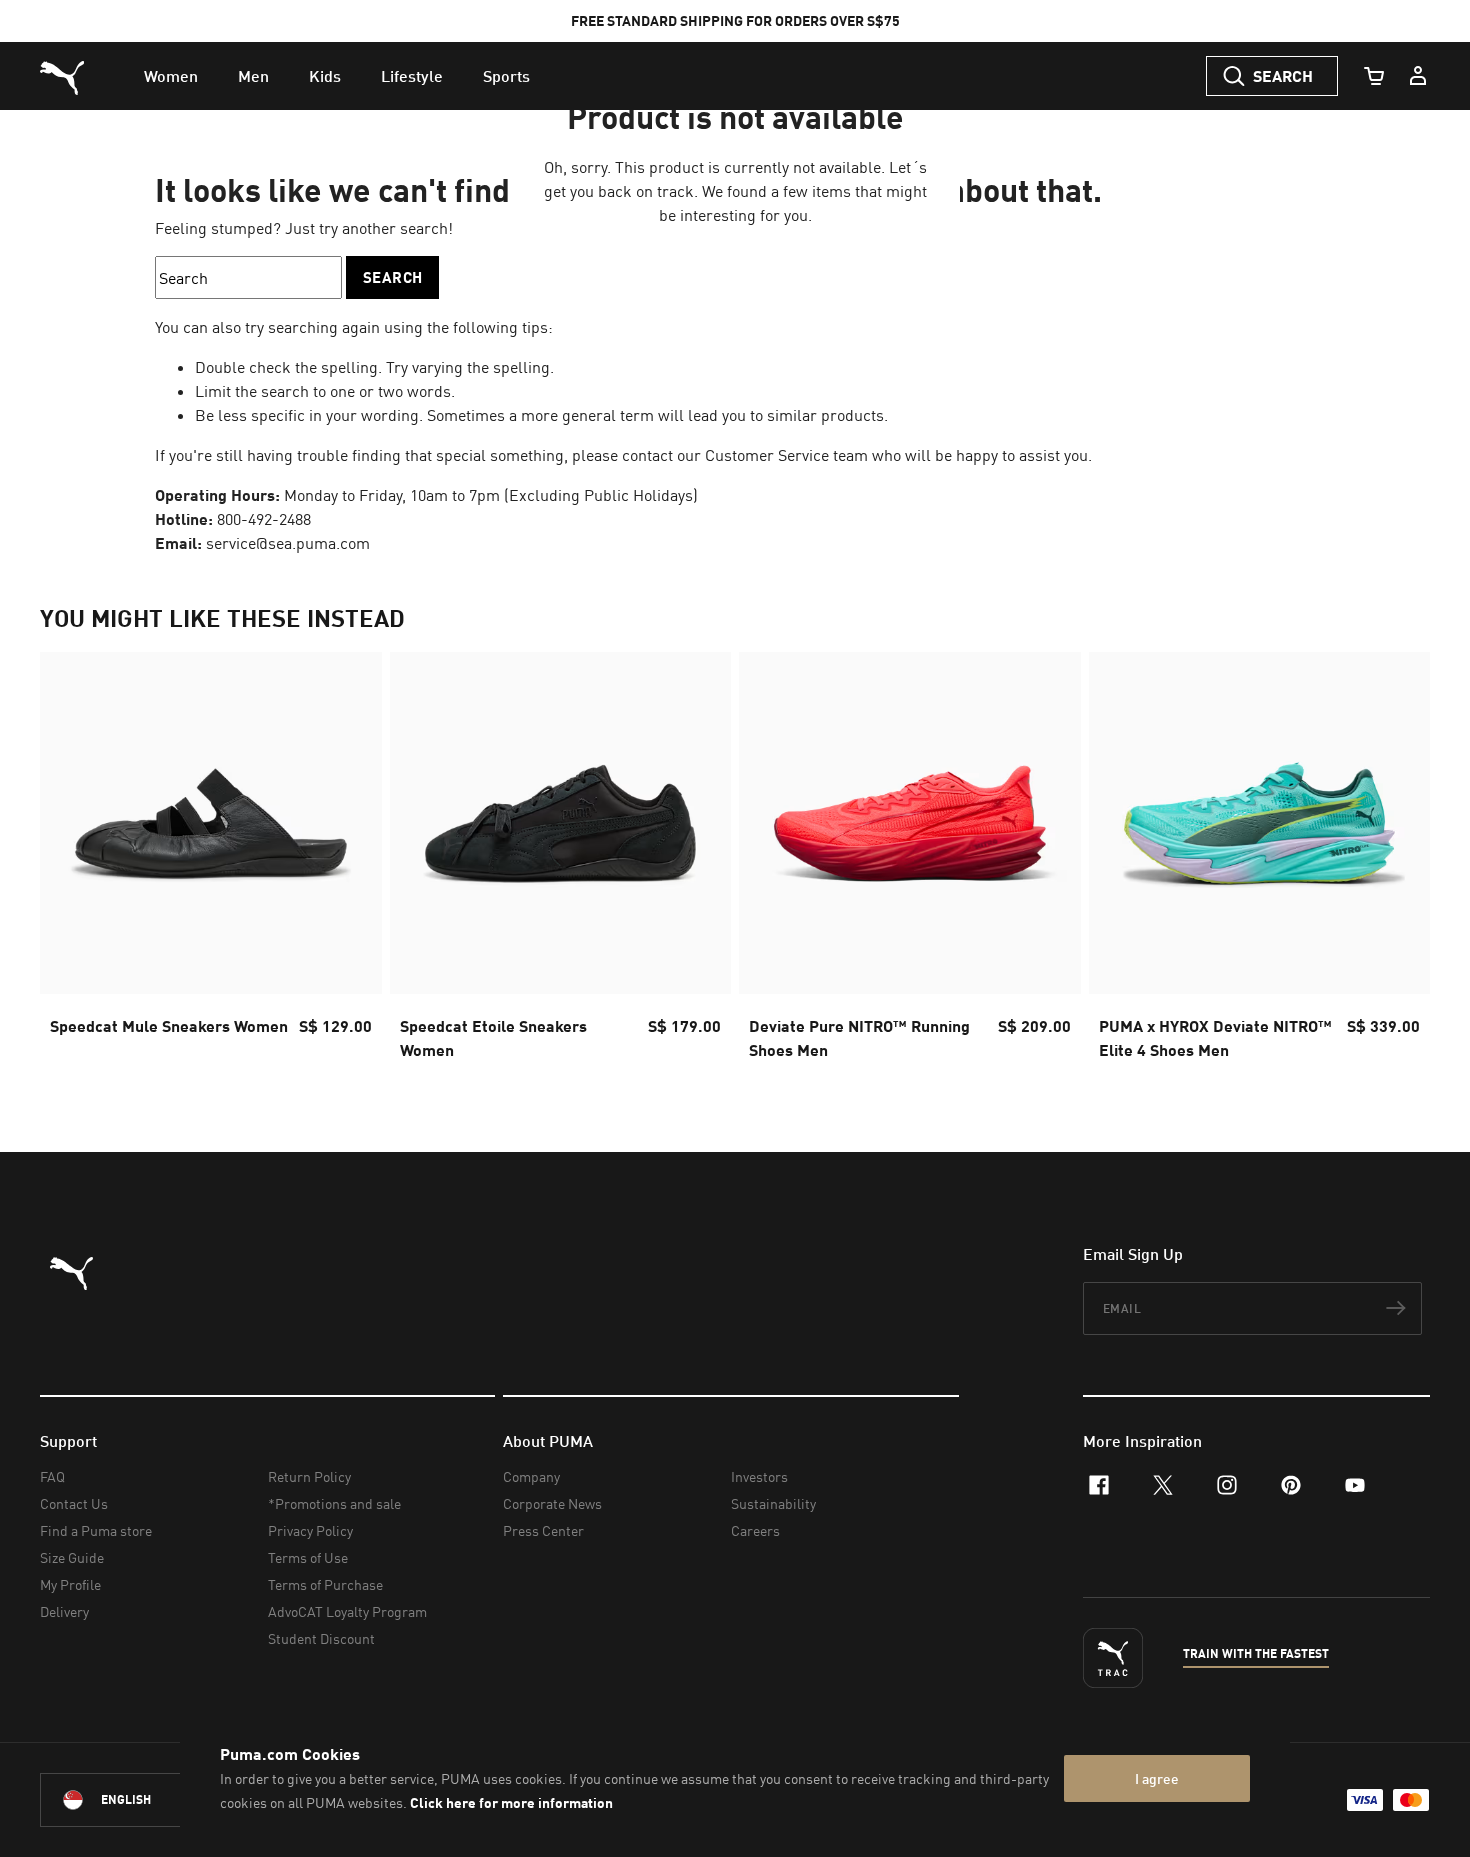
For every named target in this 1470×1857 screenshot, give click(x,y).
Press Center (543, 1530)
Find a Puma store (96, 1530)
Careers (755, 1530)
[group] (211, 862)
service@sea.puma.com (288, 543)
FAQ (52, 1476)
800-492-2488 (264, 519)
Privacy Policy (310, 1530)
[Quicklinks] (1418, 76)
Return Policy (309, 1476)
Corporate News (552, 1503)
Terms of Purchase (325, 1584)
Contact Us (74, 1503)
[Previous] (72, 862)
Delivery (64, 1611)
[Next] (1398, 862)
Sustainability (773, 1503)
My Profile (70, 1584)
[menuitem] (171, 76)
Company (531, 1476)
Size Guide (72, 1557)
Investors (759, 1476)
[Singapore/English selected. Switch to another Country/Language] (152, 1800)
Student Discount (321, 1638)
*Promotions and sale (334, 1503)
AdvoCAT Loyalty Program (347, 1611)
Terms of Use (308, 1557)
